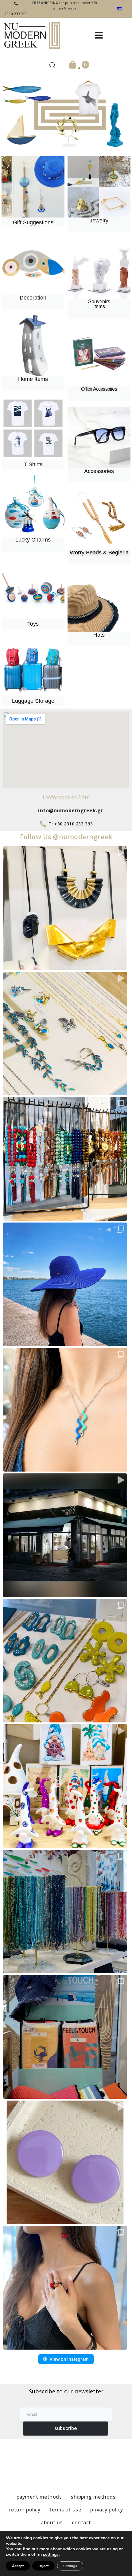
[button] (99, 35)
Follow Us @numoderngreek (66, 837)
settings (51, 2555)
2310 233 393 (16, 14)
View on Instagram (69, 2359)
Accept (18, 2566)
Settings (70, 2566)
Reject (43, 2566)
